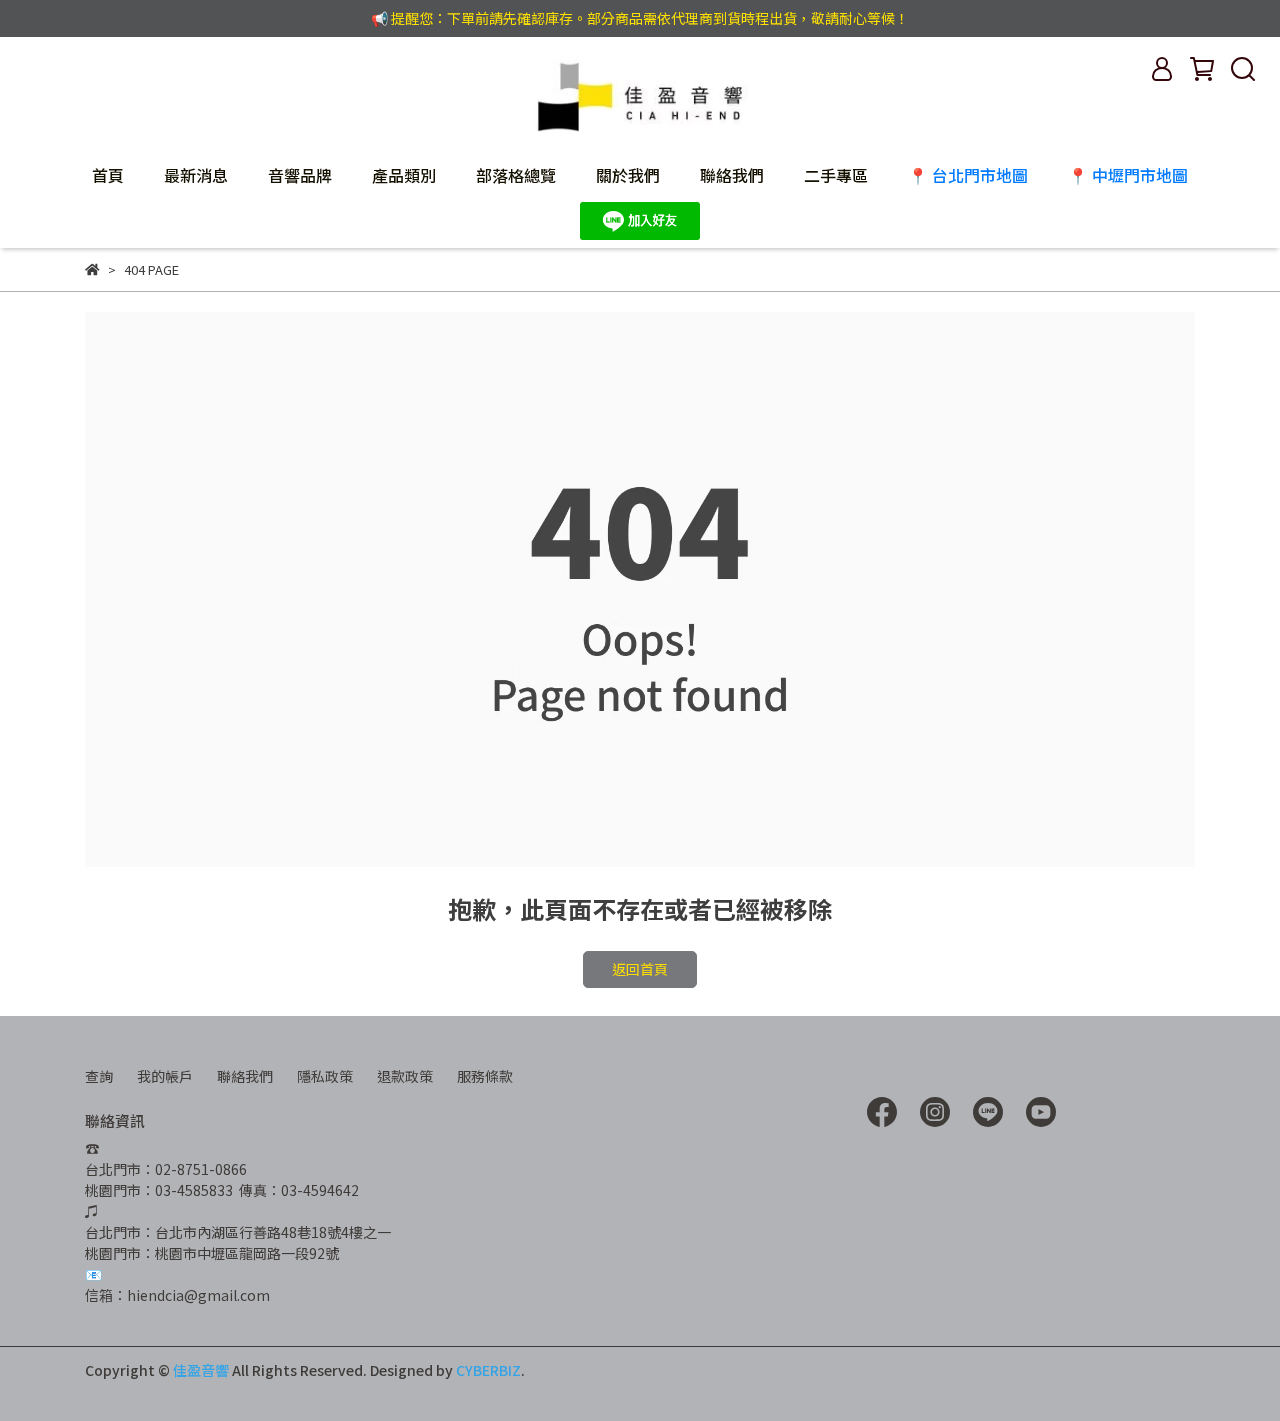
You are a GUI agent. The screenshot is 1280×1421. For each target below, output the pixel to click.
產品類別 (404, 175)
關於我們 (628, 175)
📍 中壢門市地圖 (1128, 175)
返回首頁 (640, 969)
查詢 (99, 1076)
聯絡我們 (732, 175)
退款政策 (405, 1076)
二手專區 (836, 175)
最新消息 (196, 175)
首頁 (108, 175)
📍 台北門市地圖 (968, 175)
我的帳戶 (165, 1076)
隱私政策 (325, 1076)
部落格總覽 (516, 175)
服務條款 (485, 1076)
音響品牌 (300, 175)
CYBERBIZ (488, 1370)
